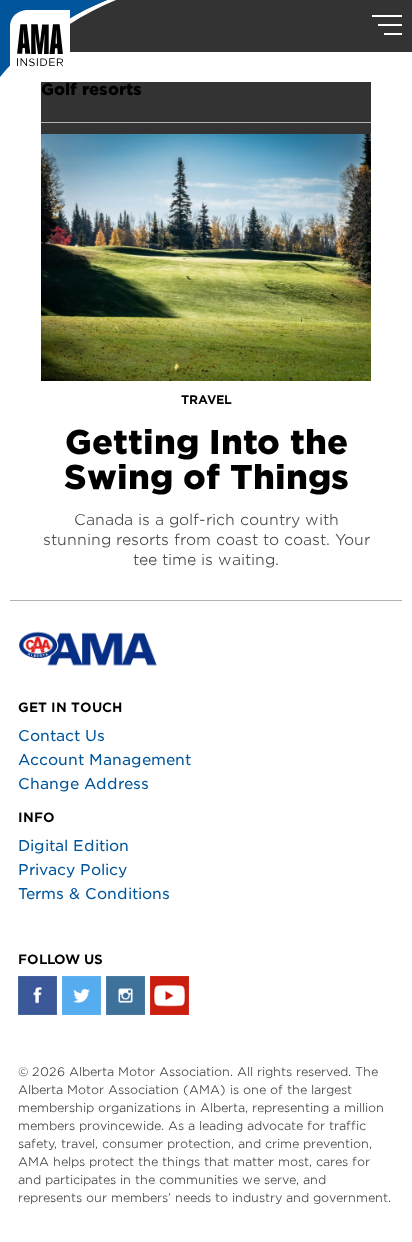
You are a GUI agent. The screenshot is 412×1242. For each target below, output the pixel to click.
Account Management (104, 760)
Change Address (83, 784)
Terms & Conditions (94, 894)
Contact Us (61, 736)
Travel (206, 399)
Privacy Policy (72, 870)
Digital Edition (73, 846)
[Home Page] (58, 45)
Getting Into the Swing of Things (206, 459)
